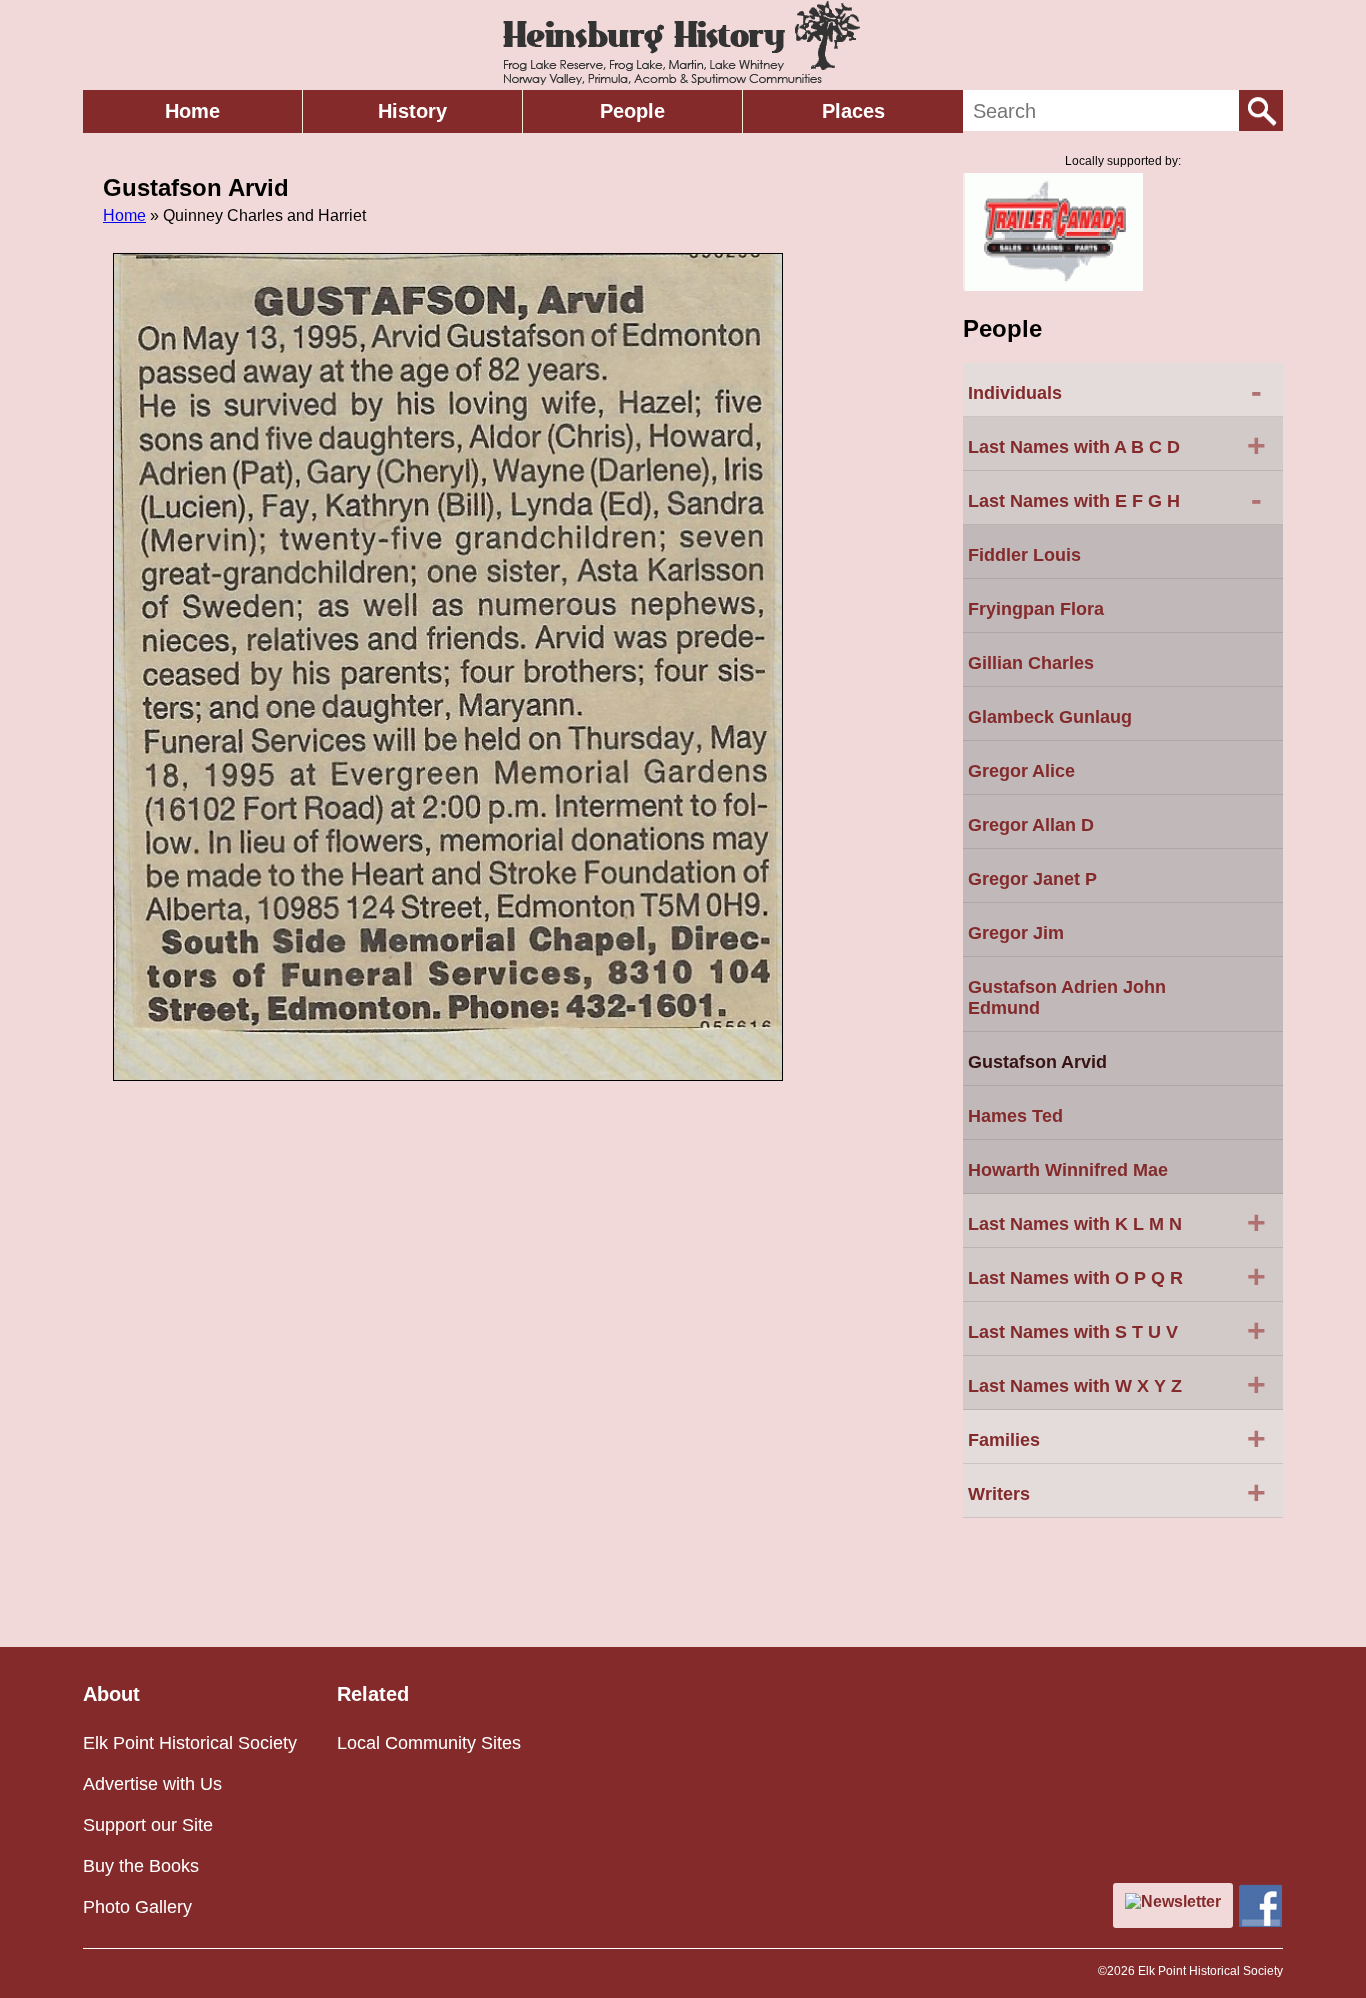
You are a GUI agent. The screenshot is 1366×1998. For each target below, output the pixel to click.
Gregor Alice (1021, 771)
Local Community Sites (429, 1743)
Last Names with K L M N (1117, 1222)
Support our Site (148, 1825)
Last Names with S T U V (1117, 1330)
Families (1117, 1438)
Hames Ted (1015, 1116)
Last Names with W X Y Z (1117, 1384)
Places (853, 111)
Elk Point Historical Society (190, 1743)
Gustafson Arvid (1037, 1062)
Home (192, 111)
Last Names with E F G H (1115, 499)
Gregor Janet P (1032, 879)
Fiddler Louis (1024, 555)
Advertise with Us (152, 1784)
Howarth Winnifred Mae (1068, 1170)
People (632, 111)
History (412, 111)
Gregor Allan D (1031, 825)
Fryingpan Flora (1036, 609)
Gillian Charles (1031, 663)
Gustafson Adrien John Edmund (1067, 997)
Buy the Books (141, 1866)
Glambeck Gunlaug (1050, 717)
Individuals (1115, 391)
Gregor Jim (1016, 933)
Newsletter (1181, 1901)
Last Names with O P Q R (1117, 1276)
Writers (1117, 1492)
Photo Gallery (137, 1907)
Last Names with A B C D (1117, 445)
